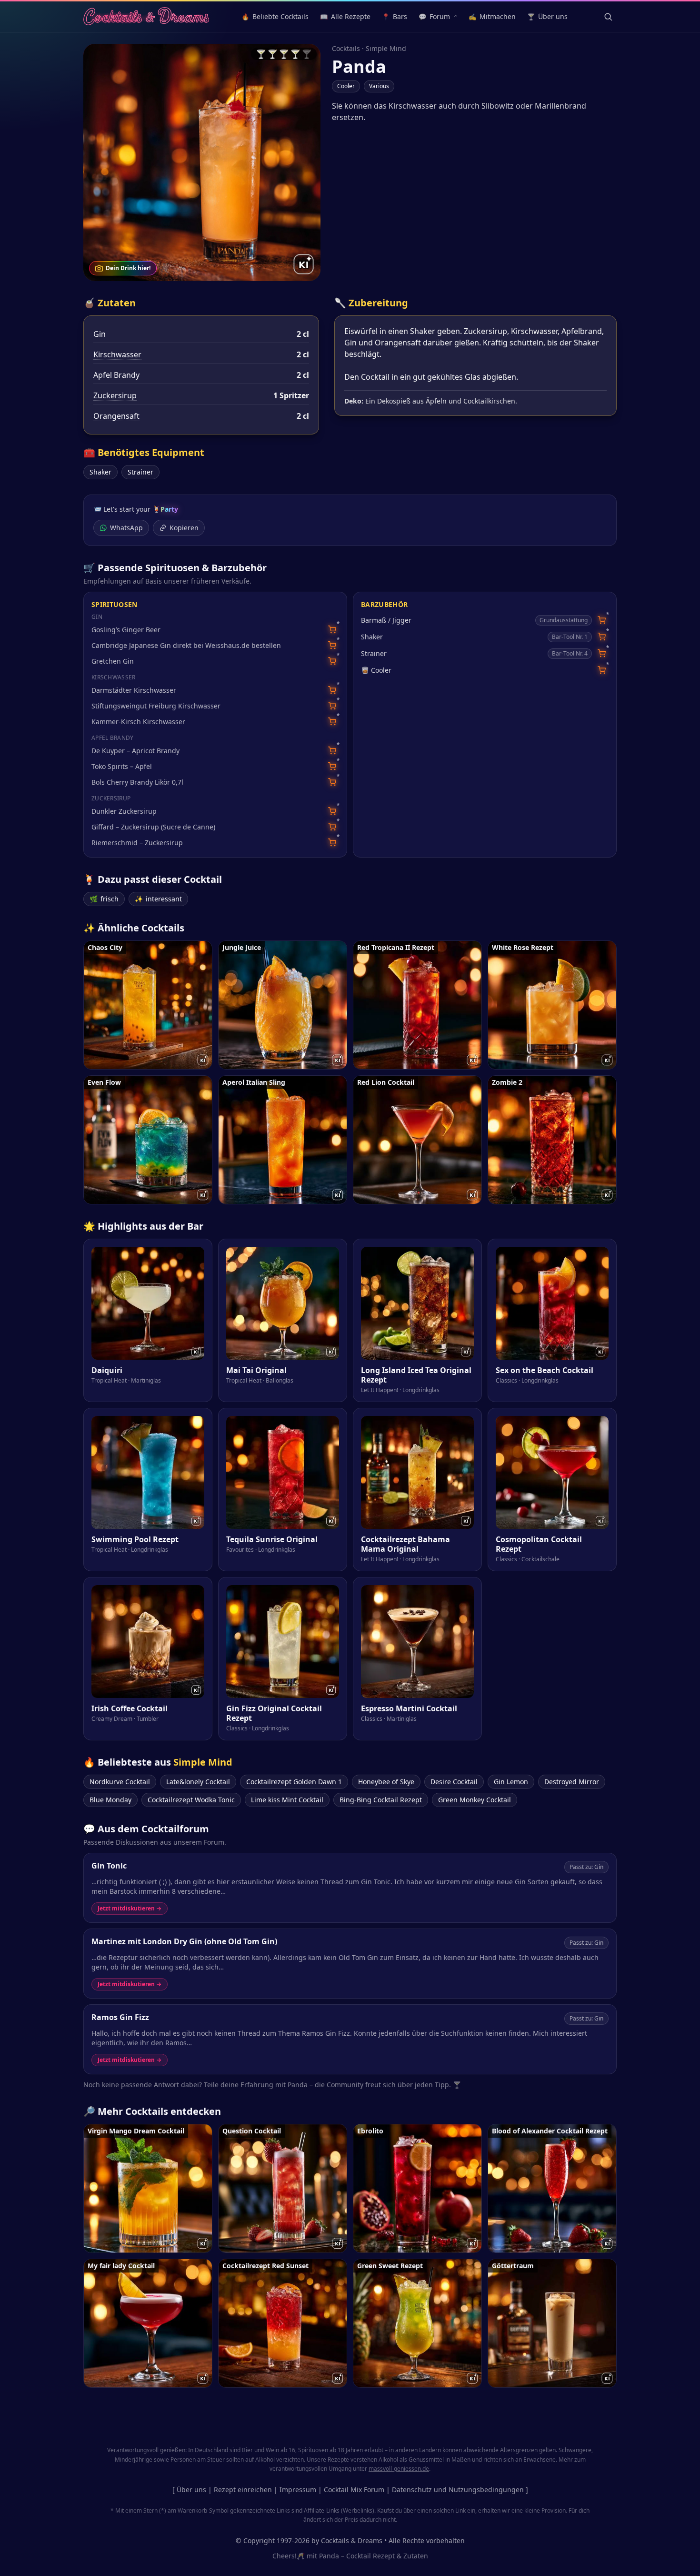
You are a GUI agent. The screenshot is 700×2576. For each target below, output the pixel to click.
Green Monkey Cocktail (475, 1800)
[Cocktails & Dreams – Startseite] (146, 17)
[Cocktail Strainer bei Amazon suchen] (602, 653)
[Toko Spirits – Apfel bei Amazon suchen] (332, 766)
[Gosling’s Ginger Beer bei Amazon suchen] (332, 630)
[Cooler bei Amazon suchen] (602, 670)
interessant (158, 899)
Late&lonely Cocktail (198, 1782)
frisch (104, 899)
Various (379, 86)
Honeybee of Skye (386, 1782)
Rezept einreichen (243, 2490)
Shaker (100, 472)
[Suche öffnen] (608, 17)
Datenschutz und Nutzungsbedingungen (458, 2490)
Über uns (191, 2490)
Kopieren (184, 528)
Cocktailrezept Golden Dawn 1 (294, 1782)
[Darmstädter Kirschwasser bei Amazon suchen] (332, 690)
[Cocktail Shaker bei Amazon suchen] (602, 637)
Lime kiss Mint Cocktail (287, 1800)
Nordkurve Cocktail (120, 1782)
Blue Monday (110, 1800)
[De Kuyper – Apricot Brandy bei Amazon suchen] (332, 751)
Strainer (140, 472)
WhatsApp (126, 528)
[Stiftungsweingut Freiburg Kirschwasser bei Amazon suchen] (332, 706)
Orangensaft (116, 416)
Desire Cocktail (454, 1782)
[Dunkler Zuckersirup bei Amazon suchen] (332, 811)
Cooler (346, 86)
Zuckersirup (115, 395)
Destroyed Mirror (572, 1782)
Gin (100, 334)
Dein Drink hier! (128, 268)
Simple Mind (386, 48)
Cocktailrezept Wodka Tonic (191, 1800)
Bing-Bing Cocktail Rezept (381, 1800)
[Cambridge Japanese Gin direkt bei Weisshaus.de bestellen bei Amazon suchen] (332, 645)
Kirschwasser (117, 354)
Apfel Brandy (116, 375)
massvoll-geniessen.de (399, 2469)
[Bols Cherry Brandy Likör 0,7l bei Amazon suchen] (332, 782)
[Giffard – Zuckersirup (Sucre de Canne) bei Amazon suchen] (332, 827)
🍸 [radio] (261, 54)
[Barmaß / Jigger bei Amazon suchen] (602, 620)
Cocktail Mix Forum (354, 2490)
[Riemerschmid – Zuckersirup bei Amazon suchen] (332, 843)
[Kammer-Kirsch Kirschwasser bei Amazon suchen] (332, 722)
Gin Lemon (511, 1782)
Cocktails (346, 48)
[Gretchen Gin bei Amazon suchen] (332, 661)
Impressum (298, 2490)
